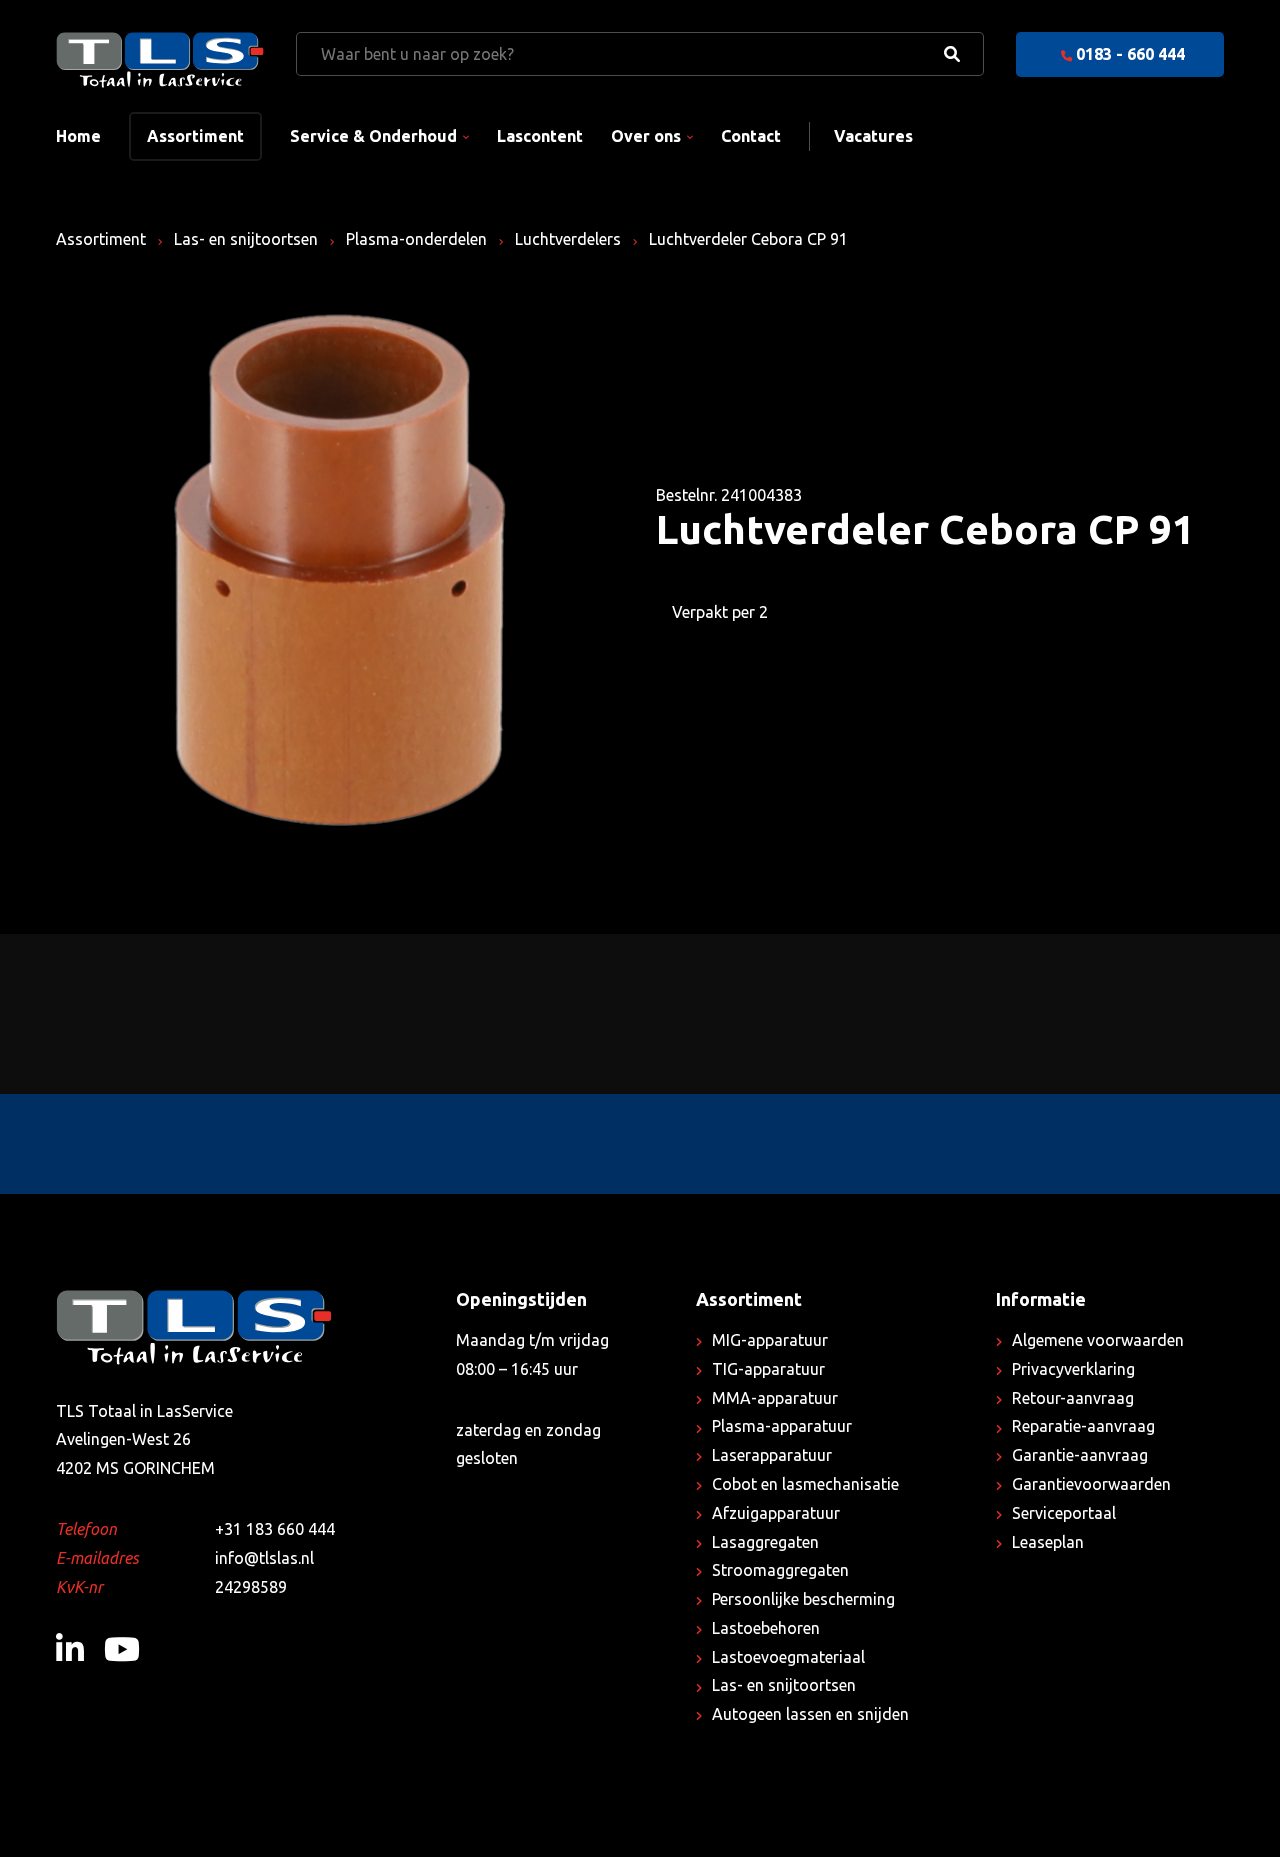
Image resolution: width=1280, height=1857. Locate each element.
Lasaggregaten (765, 1542)
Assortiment (195, 136)
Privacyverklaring (1073, 1369)
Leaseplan (1048, 1542)
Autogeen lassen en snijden (810, 1714)
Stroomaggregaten (780, 1570)
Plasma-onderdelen (416, 239)
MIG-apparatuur (770, 1340)
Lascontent (540, 136)
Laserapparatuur (772, 1455)
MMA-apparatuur (775, 1398)
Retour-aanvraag (1073, 1398)
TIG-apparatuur (768, 1369)
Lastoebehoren (766, 1628)
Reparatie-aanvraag (1083, 1426)
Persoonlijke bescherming (803, 1599)
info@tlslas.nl (264, 1558)
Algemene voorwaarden (1098, 1340)
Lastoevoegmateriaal (788, 1657)
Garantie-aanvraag (1080, 1455)
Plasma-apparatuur (782, 1426)
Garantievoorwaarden (1091, 1484)
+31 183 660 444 (275, 1529)
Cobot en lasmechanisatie (805, 1484)
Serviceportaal (1064, 1513)
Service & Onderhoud (373, 136)
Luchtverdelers (568, 239)
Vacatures (873, 136)
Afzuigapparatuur (776, 1513)
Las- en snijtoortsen (246, 239)
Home (78, 136)
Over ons (646, 136)
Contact (751, 136)
